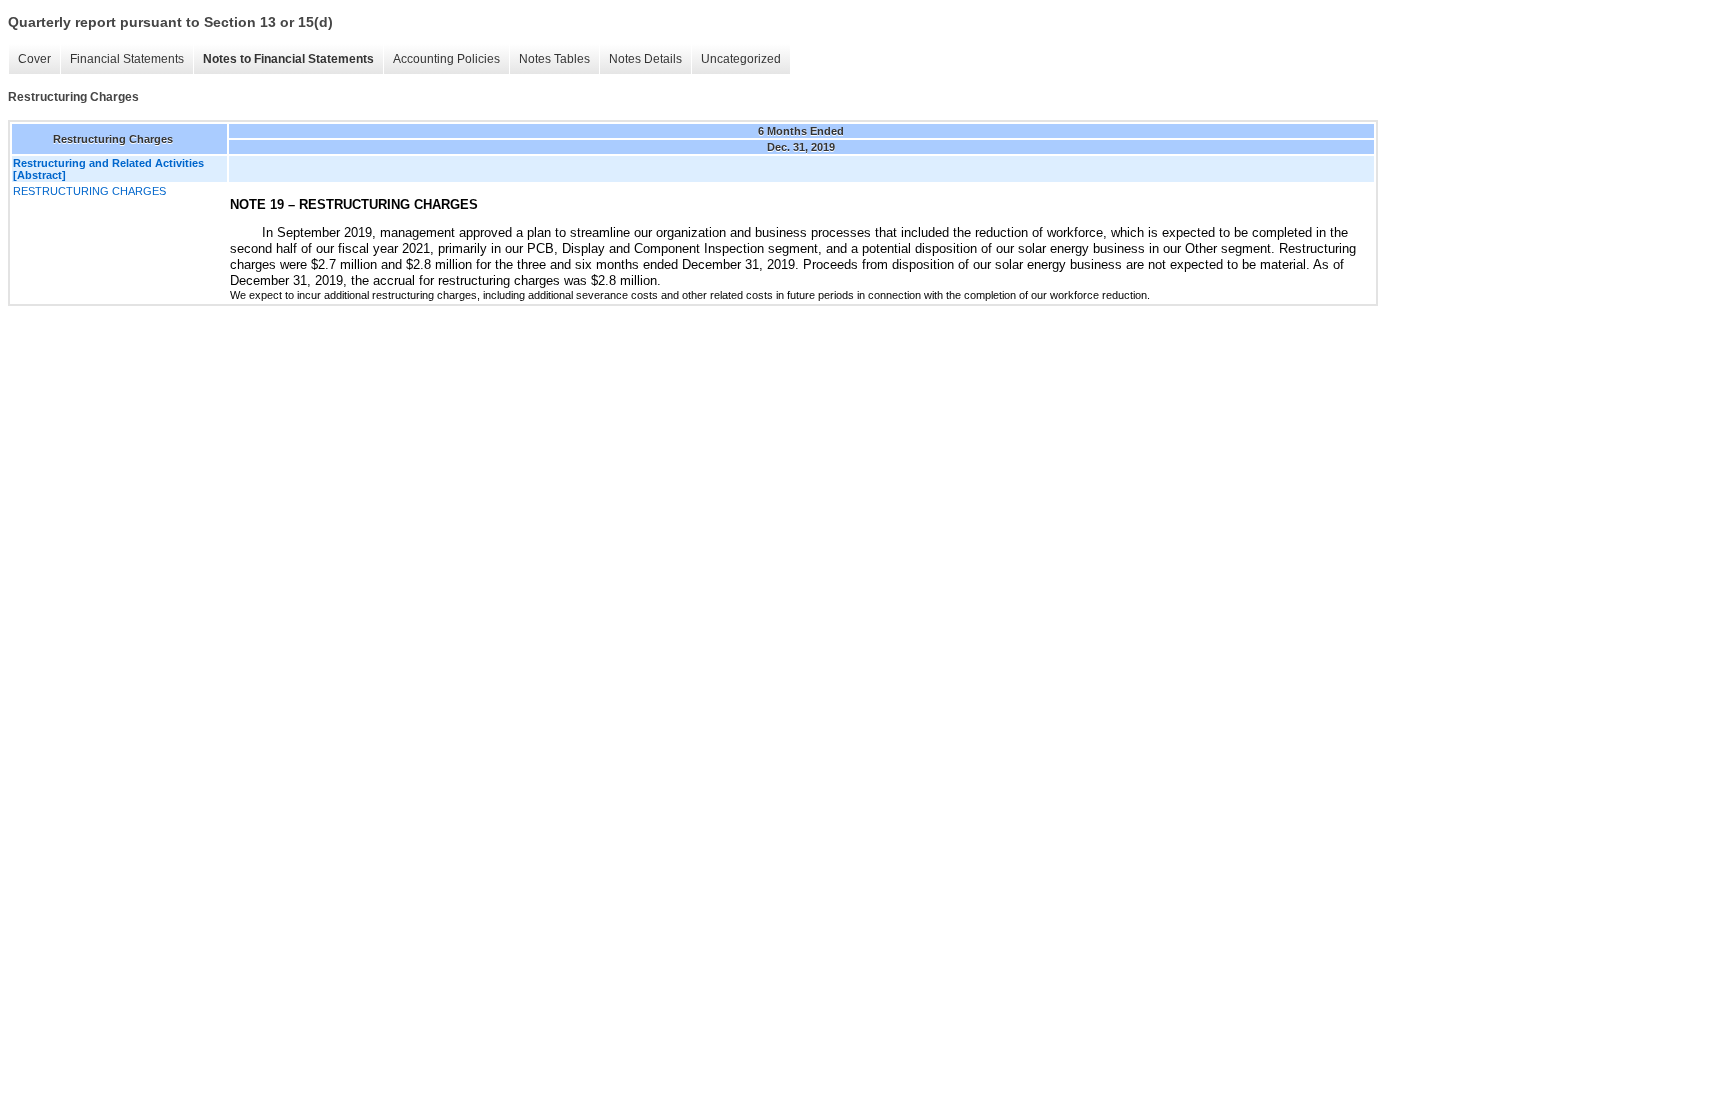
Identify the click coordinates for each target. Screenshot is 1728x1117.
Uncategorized (741, 59)
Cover (34, 59)
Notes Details (645, 59)
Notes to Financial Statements (288, 59)
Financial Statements (127, 59)
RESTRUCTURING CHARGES (89, 191)
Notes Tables (554, 59)
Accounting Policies (446, 59)
